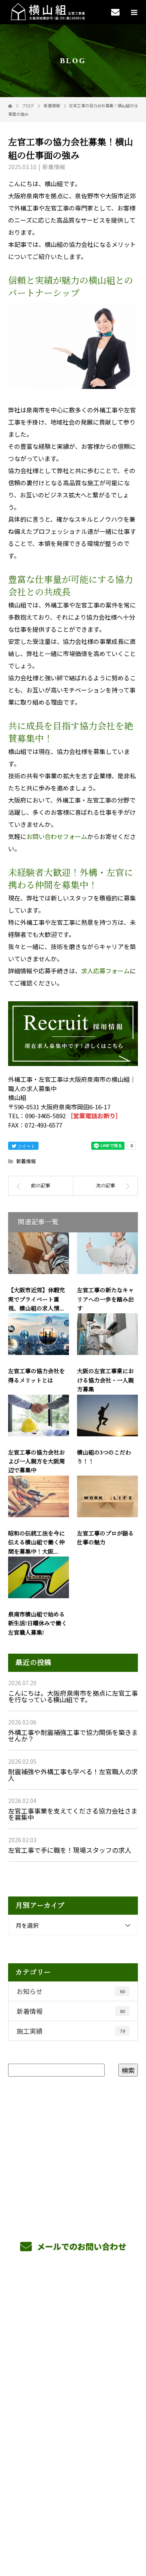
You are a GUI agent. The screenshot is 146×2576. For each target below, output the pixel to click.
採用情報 (73, 2354)
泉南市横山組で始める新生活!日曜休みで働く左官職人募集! (38, 1624)
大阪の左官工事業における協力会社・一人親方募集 (105, 1380)
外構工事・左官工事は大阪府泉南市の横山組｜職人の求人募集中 (73, 2513)
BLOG (73, 2392)
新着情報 (54, 167)
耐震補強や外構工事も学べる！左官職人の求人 (73, 1775)
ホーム (73, 2297)
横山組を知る (73, 2335)
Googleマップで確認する (73, 2469)
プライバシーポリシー (73, 2524)
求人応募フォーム (105, 971)
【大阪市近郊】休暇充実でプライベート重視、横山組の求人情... (36, 1300)
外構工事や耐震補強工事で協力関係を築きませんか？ (73, 1735)
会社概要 (73, 2373)
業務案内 (73, 2316)
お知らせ (71, 1991)
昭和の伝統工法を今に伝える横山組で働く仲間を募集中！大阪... (36, 1543)
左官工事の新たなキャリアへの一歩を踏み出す (105, 1300)
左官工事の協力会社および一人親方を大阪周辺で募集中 (36, 1462)
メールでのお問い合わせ (81, 2246)
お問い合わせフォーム (57, 836)
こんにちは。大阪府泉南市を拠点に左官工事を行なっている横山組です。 (73, 1696)
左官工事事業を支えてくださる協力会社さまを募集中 (73, 1814)
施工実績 (71, 2031)
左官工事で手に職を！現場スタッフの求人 (70, 1850)
